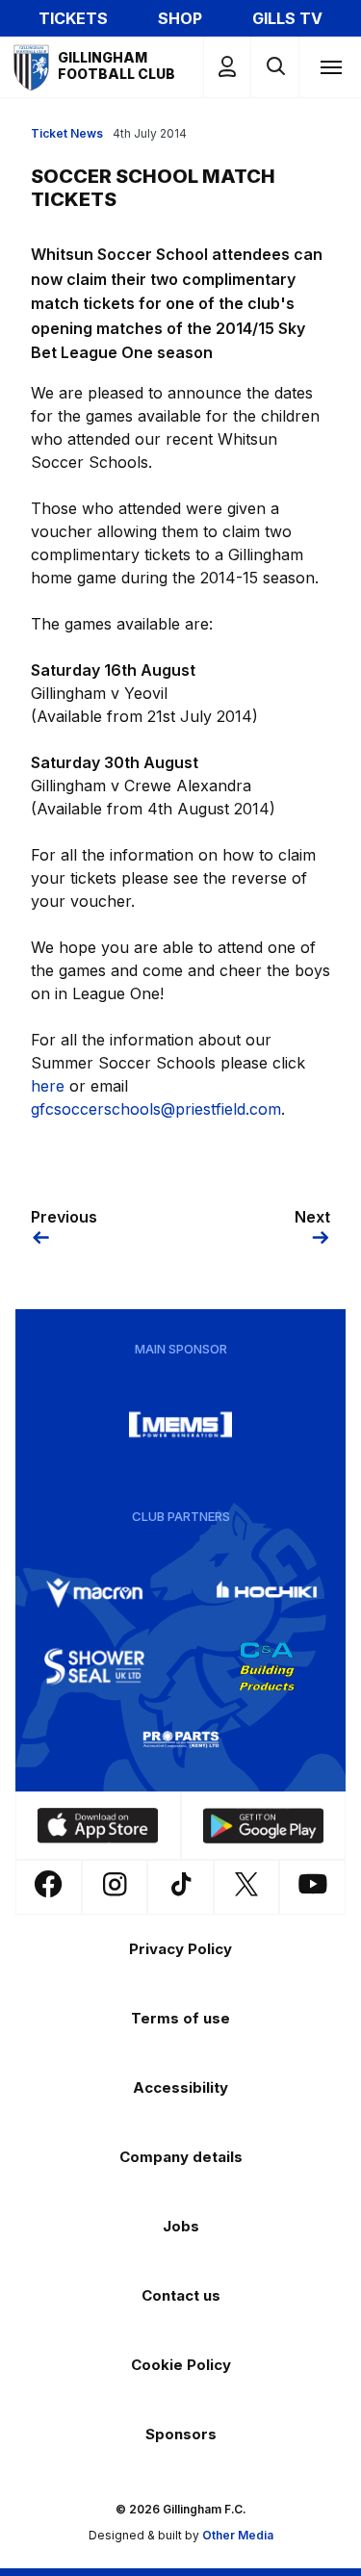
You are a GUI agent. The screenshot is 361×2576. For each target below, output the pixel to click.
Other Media (238, 2535)
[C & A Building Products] (267, 1666)
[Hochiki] (267, 1593)
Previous (64, 1217)
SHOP (180, 18)
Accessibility (180, 2087)
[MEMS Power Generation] (181, 1425)
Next (312, 1217)
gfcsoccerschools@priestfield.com (156, 1109)
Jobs (181, 2226)
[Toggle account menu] (227, 67)
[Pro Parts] (181, 1739)
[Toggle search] (275, 67)
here (48, 1086)
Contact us (181, 2295)
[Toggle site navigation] (330, 66)
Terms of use (180, 2018)
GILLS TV (287, 18)
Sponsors (181, 2434)
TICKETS (73, 18)
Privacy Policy (180, 1949)
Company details (181, 2157)
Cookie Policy (181, 2365)
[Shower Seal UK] (94, 1666)
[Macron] (94, 1593)
